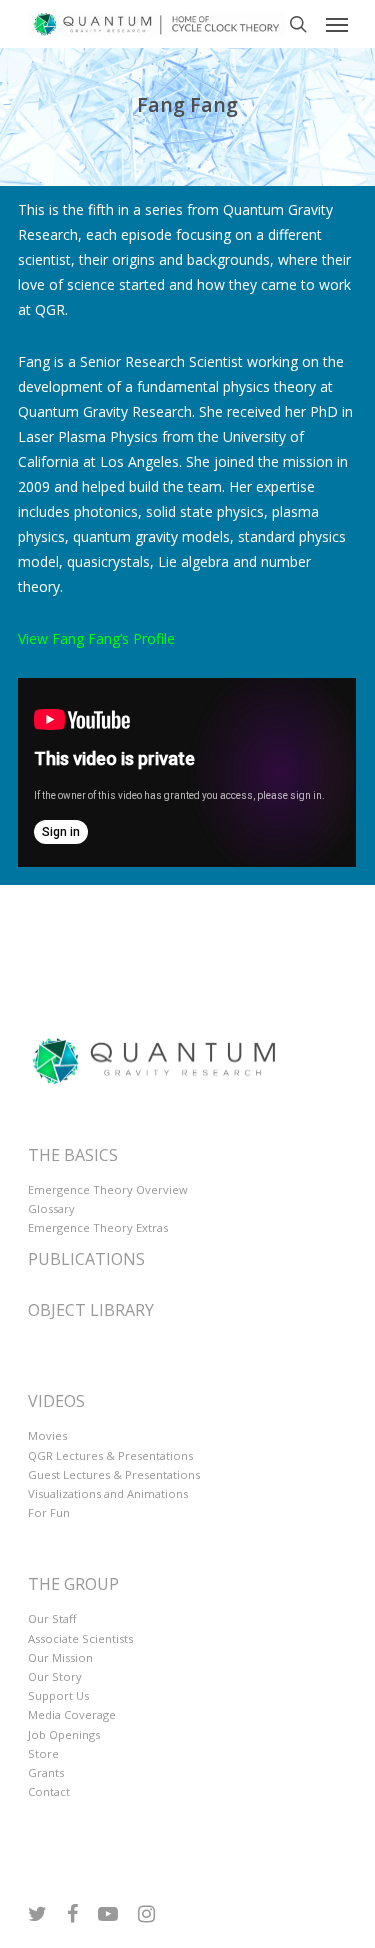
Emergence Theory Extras (98, 1227)
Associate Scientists (80, 1638)
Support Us (58, 1695)
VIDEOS (56, 1401)
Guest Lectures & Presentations (114, 1474)
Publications (86, 1259)
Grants (46, 1772)
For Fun (49, 1512)
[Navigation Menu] (337, 24)
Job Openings (64, 1734)
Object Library (91, 1310)
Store (43, 1753)
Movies (47, 1435)
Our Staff (52, 1618)
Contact (49, 1791)
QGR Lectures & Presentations (110, 1455)
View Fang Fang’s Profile (96, 638)
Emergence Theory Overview (108, 1189)
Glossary (51, 1208)
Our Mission (60, 1657)
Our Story (55, 1676)
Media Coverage (72, 1714)
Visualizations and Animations (108, 1493)
